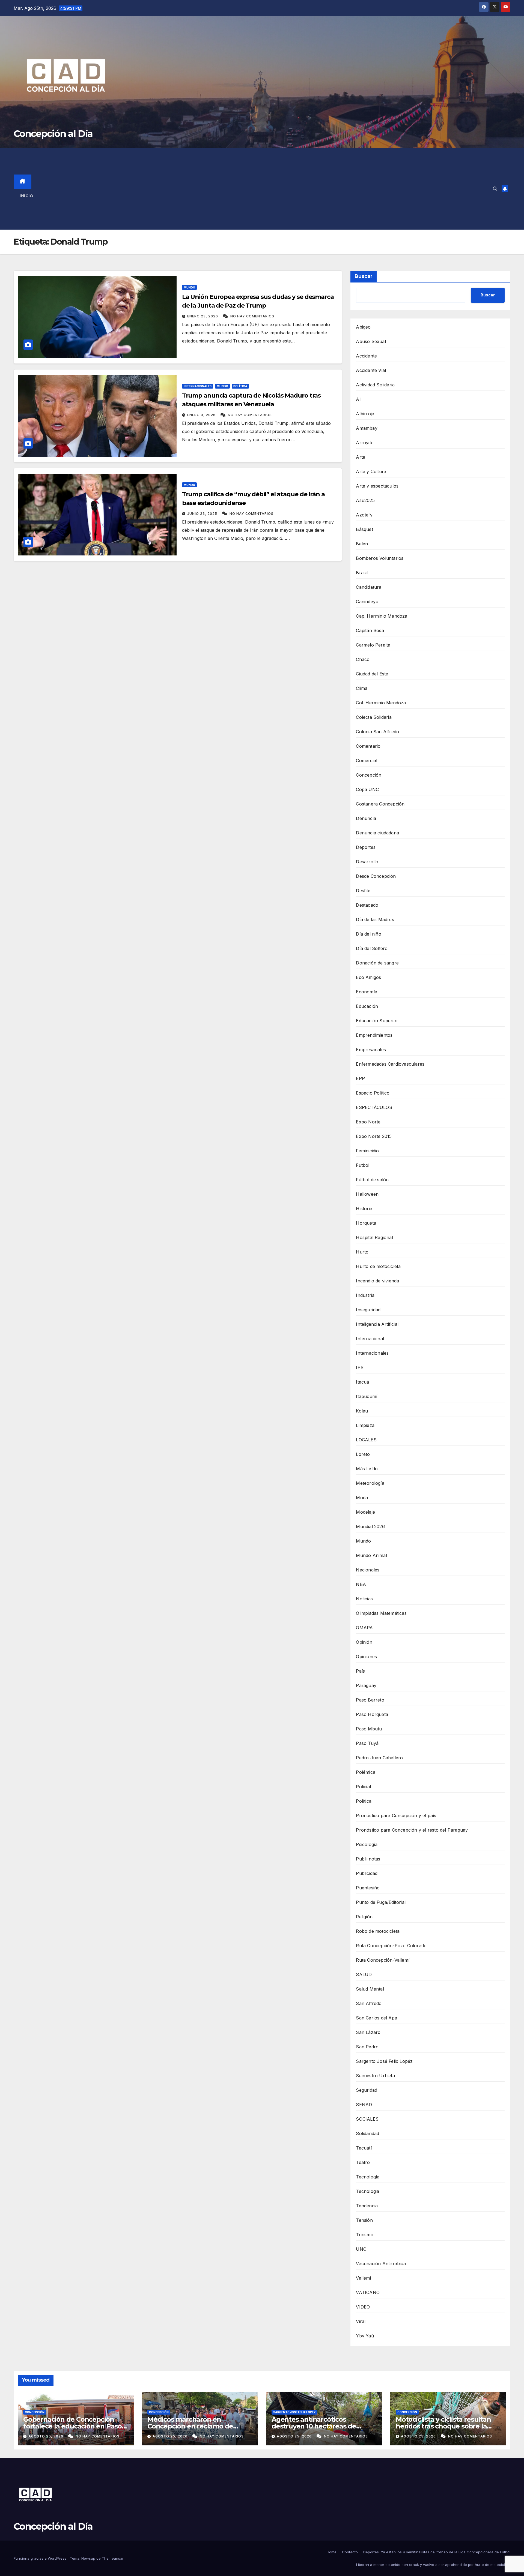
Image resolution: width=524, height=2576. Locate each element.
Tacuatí (364, 2148)
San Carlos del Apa (376, 2018)
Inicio (26, 196)
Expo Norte (368, 1122)
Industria (365, 1295)
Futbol (363, 1165)
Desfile (363, 891)
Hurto (362, 1252)
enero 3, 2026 (202, 415)
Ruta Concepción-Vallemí (383, 1960)
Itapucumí (367, 1396)
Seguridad (367, 2090)
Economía (367, 992)
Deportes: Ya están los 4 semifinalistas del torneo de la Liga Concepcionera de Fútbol (437, 2552)
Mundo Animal (371, 1555)
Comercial (367, 761)
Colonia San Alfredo (377, 732)
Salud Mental (370, 1989)
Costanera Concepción (380, 804)
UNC (361, 2249)
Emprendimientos (374, 1035)
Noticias (364, 1599)
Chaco (363, 659)
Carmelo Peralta (373, 645)
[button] (495, 189)
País (360, 1671)
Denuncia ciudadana (377, 833)
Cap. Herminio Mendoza (382, 616)
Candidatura (369, 587)
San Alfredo (369, 2003)
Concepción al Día (53, 134)
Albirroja (365, 414)
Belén (362, 544)
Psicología (367, 1844)
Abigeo (363, 327)
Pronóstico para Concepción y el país (396, 1815)
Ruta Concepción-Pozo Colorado (391, 1946)
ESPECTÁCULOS (374, 1107)
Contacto (350, 2552)
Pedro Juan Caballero (379, 1758)
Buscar (364, 276)
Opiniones (366, 1657)
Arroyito (365, 443)
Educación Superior (377, 1021)
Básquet (364, 529)
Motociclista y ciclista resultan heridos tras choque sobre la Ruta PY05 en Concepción (443, 2426)
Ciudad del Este (372, 674)
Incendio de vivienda (377, 1281)
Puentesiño (368, 1888)
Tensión (364, 2220)
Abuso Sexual (371, 341)
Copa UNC (367, 789)
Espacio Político (373, 1093)
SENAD (364, 2105)
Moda (362, 1498)
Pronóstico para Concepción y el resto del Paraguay (412, 1830)
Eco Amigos (368, 977)
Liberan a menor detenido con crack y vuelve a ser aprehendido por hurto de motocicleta (433, 2565)
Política (240, 386)
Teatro (363, 2162)
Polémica (366, 1772)
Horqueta (366, 1223)
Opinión (364, 1642)
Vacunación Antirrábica (381, 2264)
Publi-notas (368, 1859)
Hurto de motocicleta (378, 1266)
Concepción (369, 775)
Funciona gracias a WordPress (41, 2558)
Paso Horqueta (372, 1714)
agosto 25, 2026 (46, 2436)
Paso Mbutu (369, 1729)
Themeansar (113, 2558)
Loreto (363, 1454)
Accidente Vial (371, 370)
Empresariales (371, 1050)
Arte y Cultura (371, 471)
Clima (362, 688)
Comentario (368, 746)
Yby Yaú (365, 2336)
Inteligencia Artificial (377, 1324)
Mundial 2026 (370, 1526)
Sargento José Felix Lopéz (384, 2061)
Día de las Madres (375, 919)
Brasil (362, 573)
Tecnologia (367, 2191)
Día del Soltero (372, 948)
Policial (363, 1787)
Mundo (189, 287)
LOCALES (366, 1440)
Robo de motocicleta (378, 1931)
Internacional (370, 1339)
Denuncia (366, 818)
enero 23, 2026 (203, 316)
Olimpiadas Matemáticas (381, 1613)
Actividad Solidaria (375, 385)
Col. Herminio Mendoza (381, 703)
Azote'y (364, 515)
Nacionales (368, 1570)
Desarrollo (367, 862)
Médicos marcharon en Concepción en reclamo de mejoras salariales (190, 2426)
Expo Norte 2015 (374, 1136)
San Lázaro (368, 2032)
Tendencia (367, 2206)
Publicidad (367, 1873)
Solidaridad (367, 2133)
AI (358, 399)
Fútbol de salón (372, 1180)
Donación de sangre (377, 963)
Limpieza (365, 1425)
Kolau (362, 1411)
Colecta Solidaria (374, 717)
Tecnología (368, 2177)
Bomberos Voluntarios (380, 558)
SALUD (364, 1974)
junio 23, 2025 (203, 514)
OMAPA (364, 1628)
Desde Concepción (376, 876)
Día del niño (368, 934)
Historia (364, 1209)
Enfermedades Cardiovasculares (390, 1064)
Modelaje (365, 1512)
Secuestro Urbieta (375, 2076)
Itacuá (362, 1382)
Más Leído (367, 1469)
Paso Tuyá (367, 1743)
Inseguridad (368, 1310)
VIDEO (363, 2307)
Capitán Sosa (370, 630)
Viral (361, 2321)
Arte (361, 457)
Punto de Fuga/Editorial (381, 1902)
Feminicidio (367, 1151)
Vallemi (363, 2278)
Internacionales (198, 386)
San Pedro (367, 2047)
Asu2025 (365, 500)
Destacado (367, 905)
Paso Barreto (370, 1700)
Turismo (364, 2235)
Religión (364, 1917)
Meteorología (370, 1483)
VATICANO (368, 2292)
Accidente (366, 356)
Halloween (367, 1194)
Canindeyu (367, 602)
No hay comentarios (252, 316)
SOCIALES (367, 2119)
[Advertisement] (270, 189)
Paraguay (366, 1685)
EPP (360, 1078)
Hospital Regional (374, 1237)
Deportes (366, 847)
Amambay (367, 428)
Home (332, 2552)
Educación (367, 1006)
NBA (361, 1584)
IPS (360, 1367)
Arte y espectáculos (377, 486)
